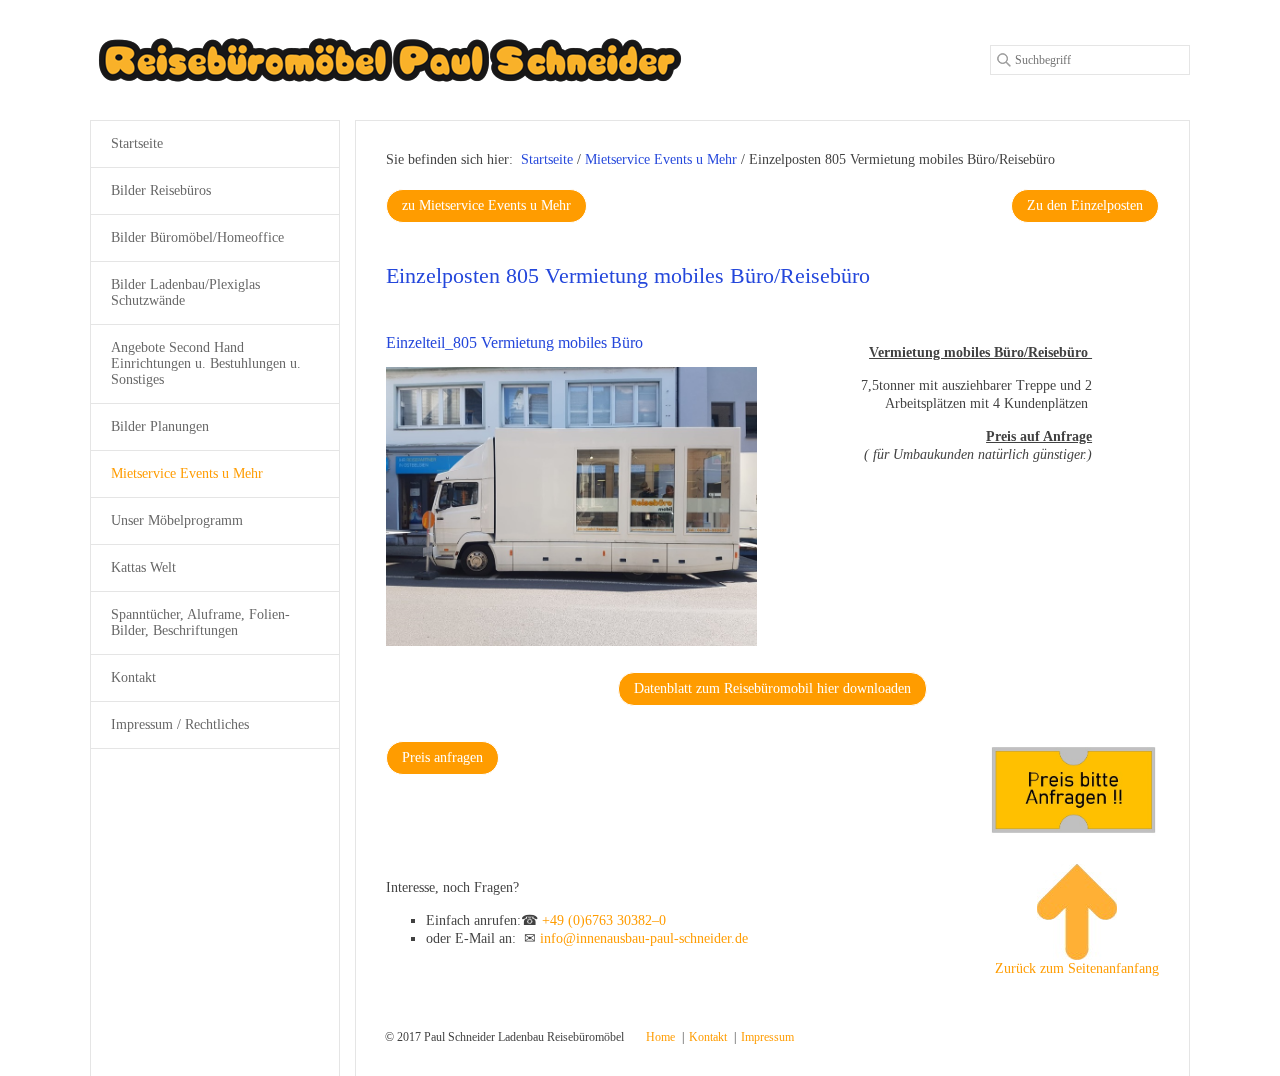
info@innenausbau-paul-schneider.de (644, 938)
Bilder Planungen (160, 426)
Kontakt (133, 677)
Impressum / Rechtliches (180, 724)
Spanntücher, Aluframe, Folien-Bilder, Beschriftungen (200, 622)
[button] (486, 206)
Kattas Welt (143, 567)
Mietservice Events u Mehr (187, 473)
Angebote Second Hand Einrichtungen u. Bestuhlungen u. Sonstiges (206, 363)
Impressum (767, 1037)
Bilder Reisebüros (161, 190)
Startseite (547, 159)
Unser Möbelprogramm (177, 520)
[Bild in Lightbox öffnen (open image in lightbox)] (572, 506)
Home (660, 1037)
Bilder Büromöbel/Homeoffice (197, 237)
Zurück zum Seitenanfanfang (1077, 968)
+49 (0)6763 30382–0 (604, 920)
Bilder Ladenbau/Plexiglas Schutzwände (185, 292)
